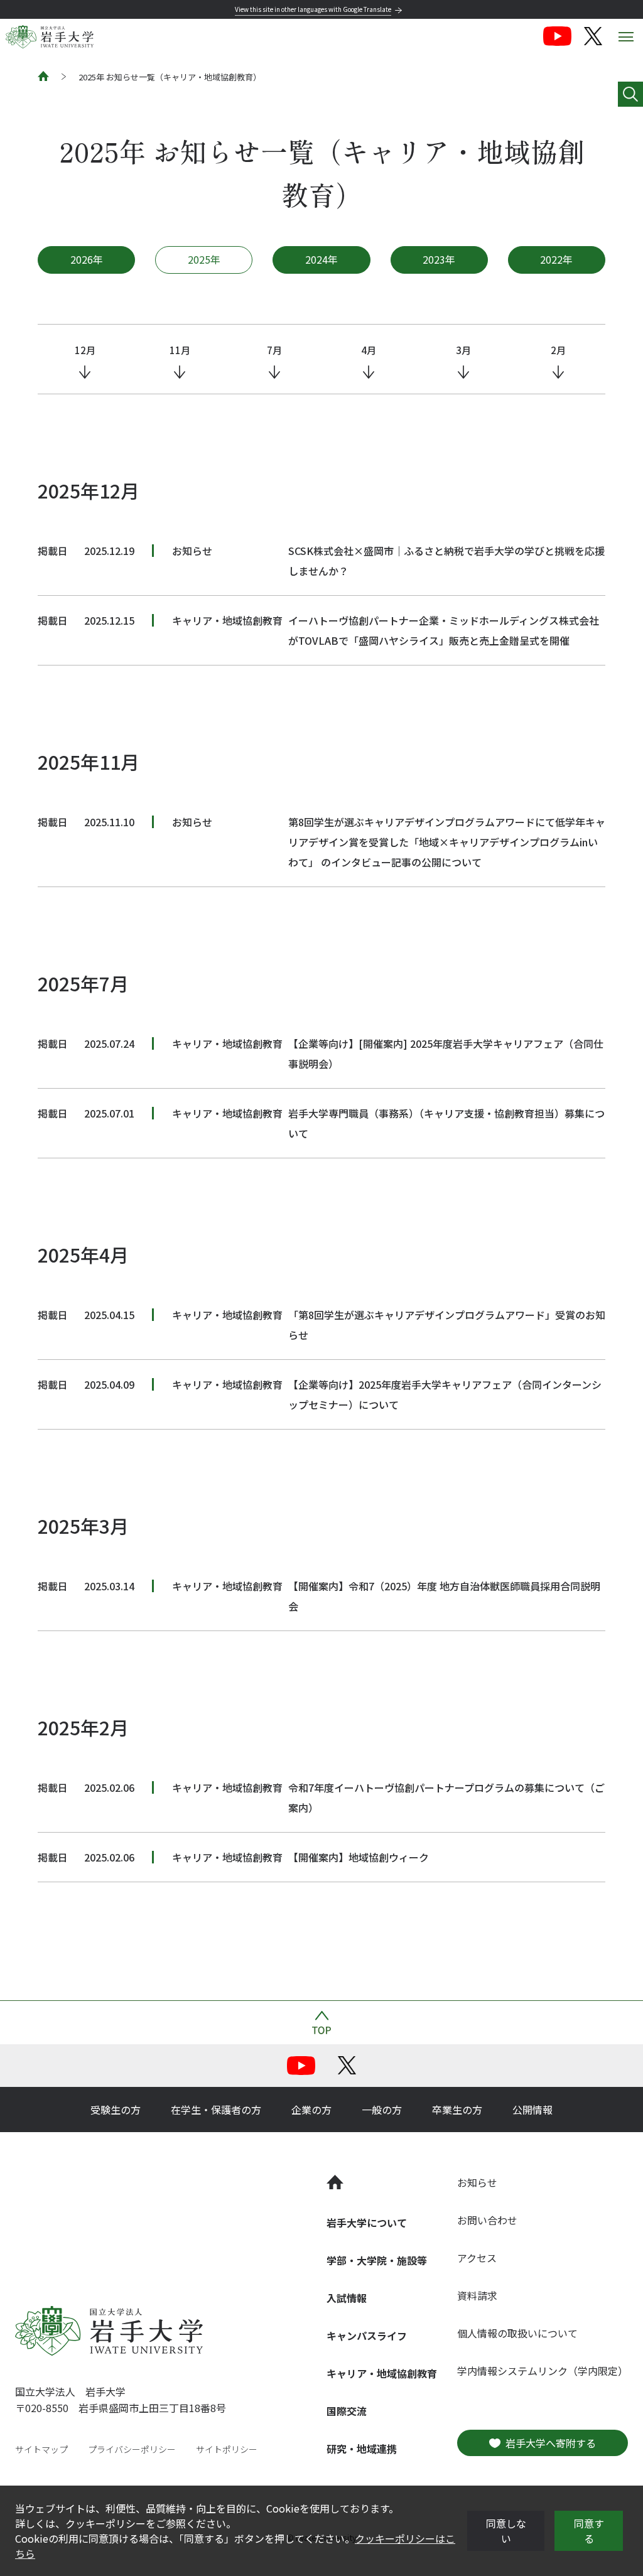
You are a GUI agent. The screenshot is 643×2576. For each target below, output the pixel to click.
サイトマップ (41, 2449)
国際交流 (347, 2411)
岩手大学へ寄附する (551, 2443)
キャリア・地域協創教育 (382, 2373)
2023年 (439, 259)
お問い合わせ (487, 2220)
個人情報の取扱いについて (517, 2333)
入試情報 (347, 2298)
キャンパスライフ (367, 2336)
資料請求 (477, 2295)
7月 (274, 350)
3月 (463, 350)
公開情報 (532, 2110)
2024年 (321, 259)
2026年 (87, 259)
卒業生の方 (457, 2110)
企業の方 (311, 2110)
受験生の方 (116, 2110)
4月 (369, 350)
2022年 (556, 259)
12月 (85, 350)
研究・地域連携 (362, 2449)
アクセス (477, 2258)
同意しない (506, 2531)
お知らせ (477, 2182)
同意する (589, 2531)
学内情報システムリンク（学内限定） (543, 2371)
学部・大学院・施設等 (377, 2260)
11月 (180, 350)
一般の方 (382, 2110)
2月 (558, 350)
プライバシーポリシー (132, 2449)
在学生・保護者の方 (216, 2110)
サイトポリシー (227, 2449)
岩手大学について (367, 2223)
